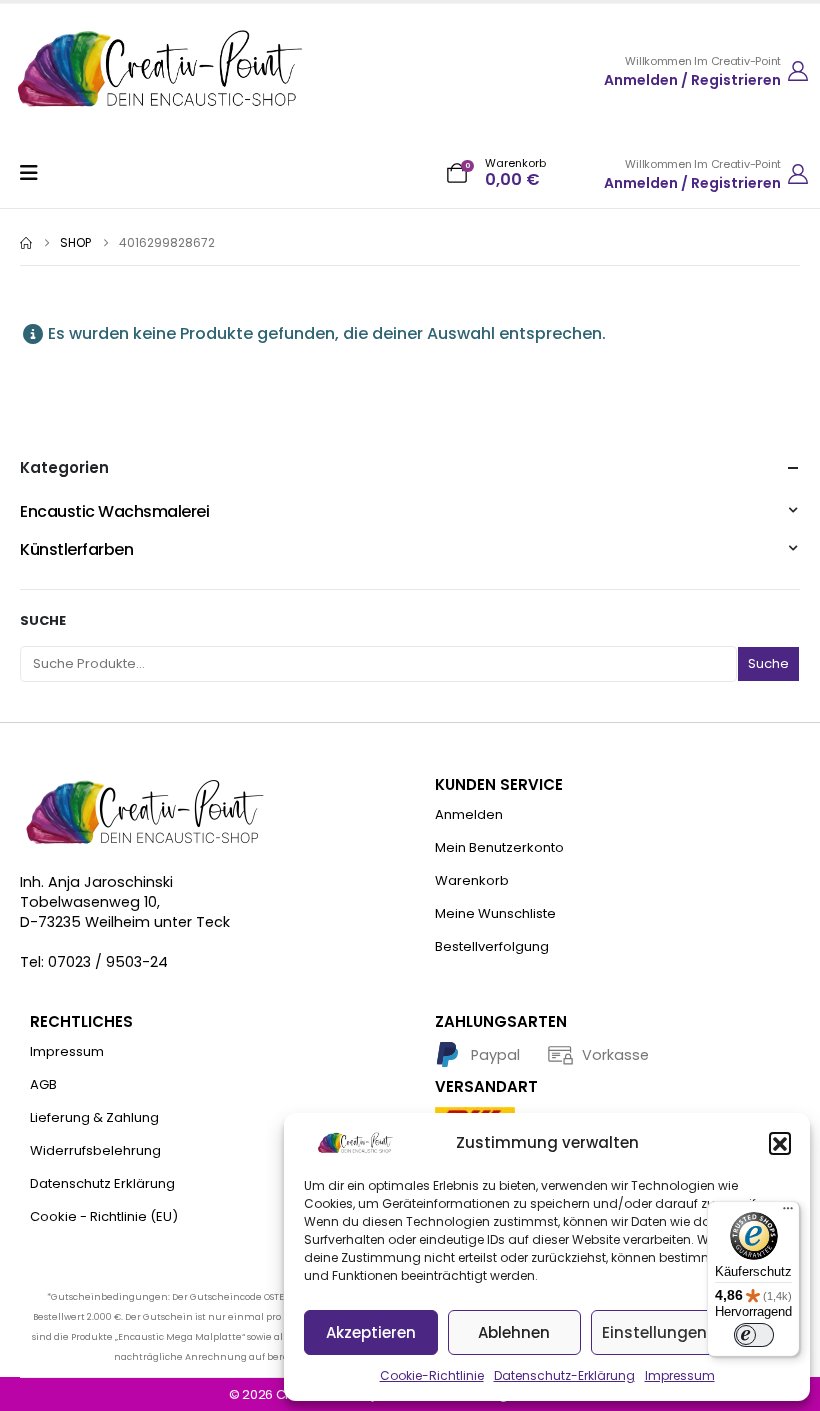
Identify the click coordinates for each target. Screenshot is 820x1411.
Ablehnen (514, 1332)
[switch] (754, 1335)
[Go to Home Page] (26, 243)
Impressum (680, 1375)
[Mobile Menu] (35, 173)
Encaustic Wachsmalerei (114, 511)
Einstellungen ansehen (690, 1332)
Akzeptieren (371, 1332)
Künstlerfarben (76, 549)
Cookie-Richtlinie (432, 1375)
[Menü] (788, 1213)
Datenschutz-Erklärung (564, 1375)
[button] (780, 1143)
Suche (43, 621)
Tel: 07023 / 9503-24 (94, 962)
